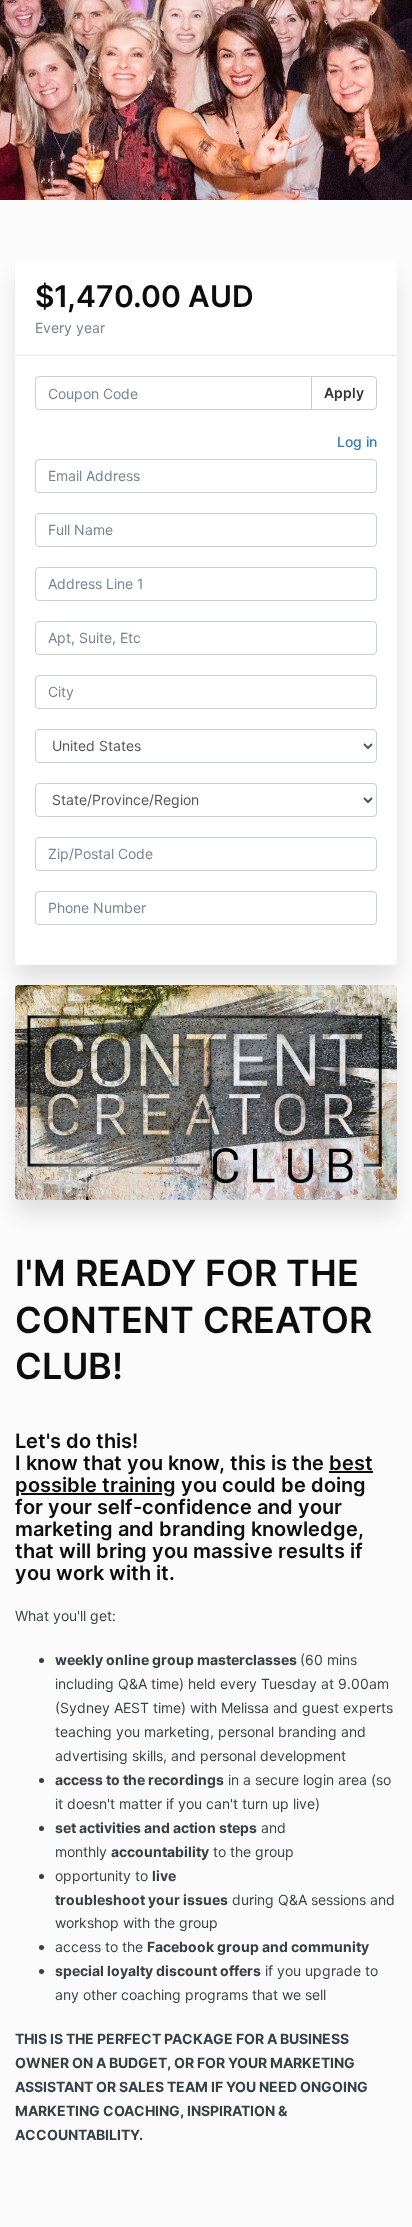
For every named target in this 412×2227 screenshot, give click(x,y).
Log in (357, 441)
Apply (344, 392)
